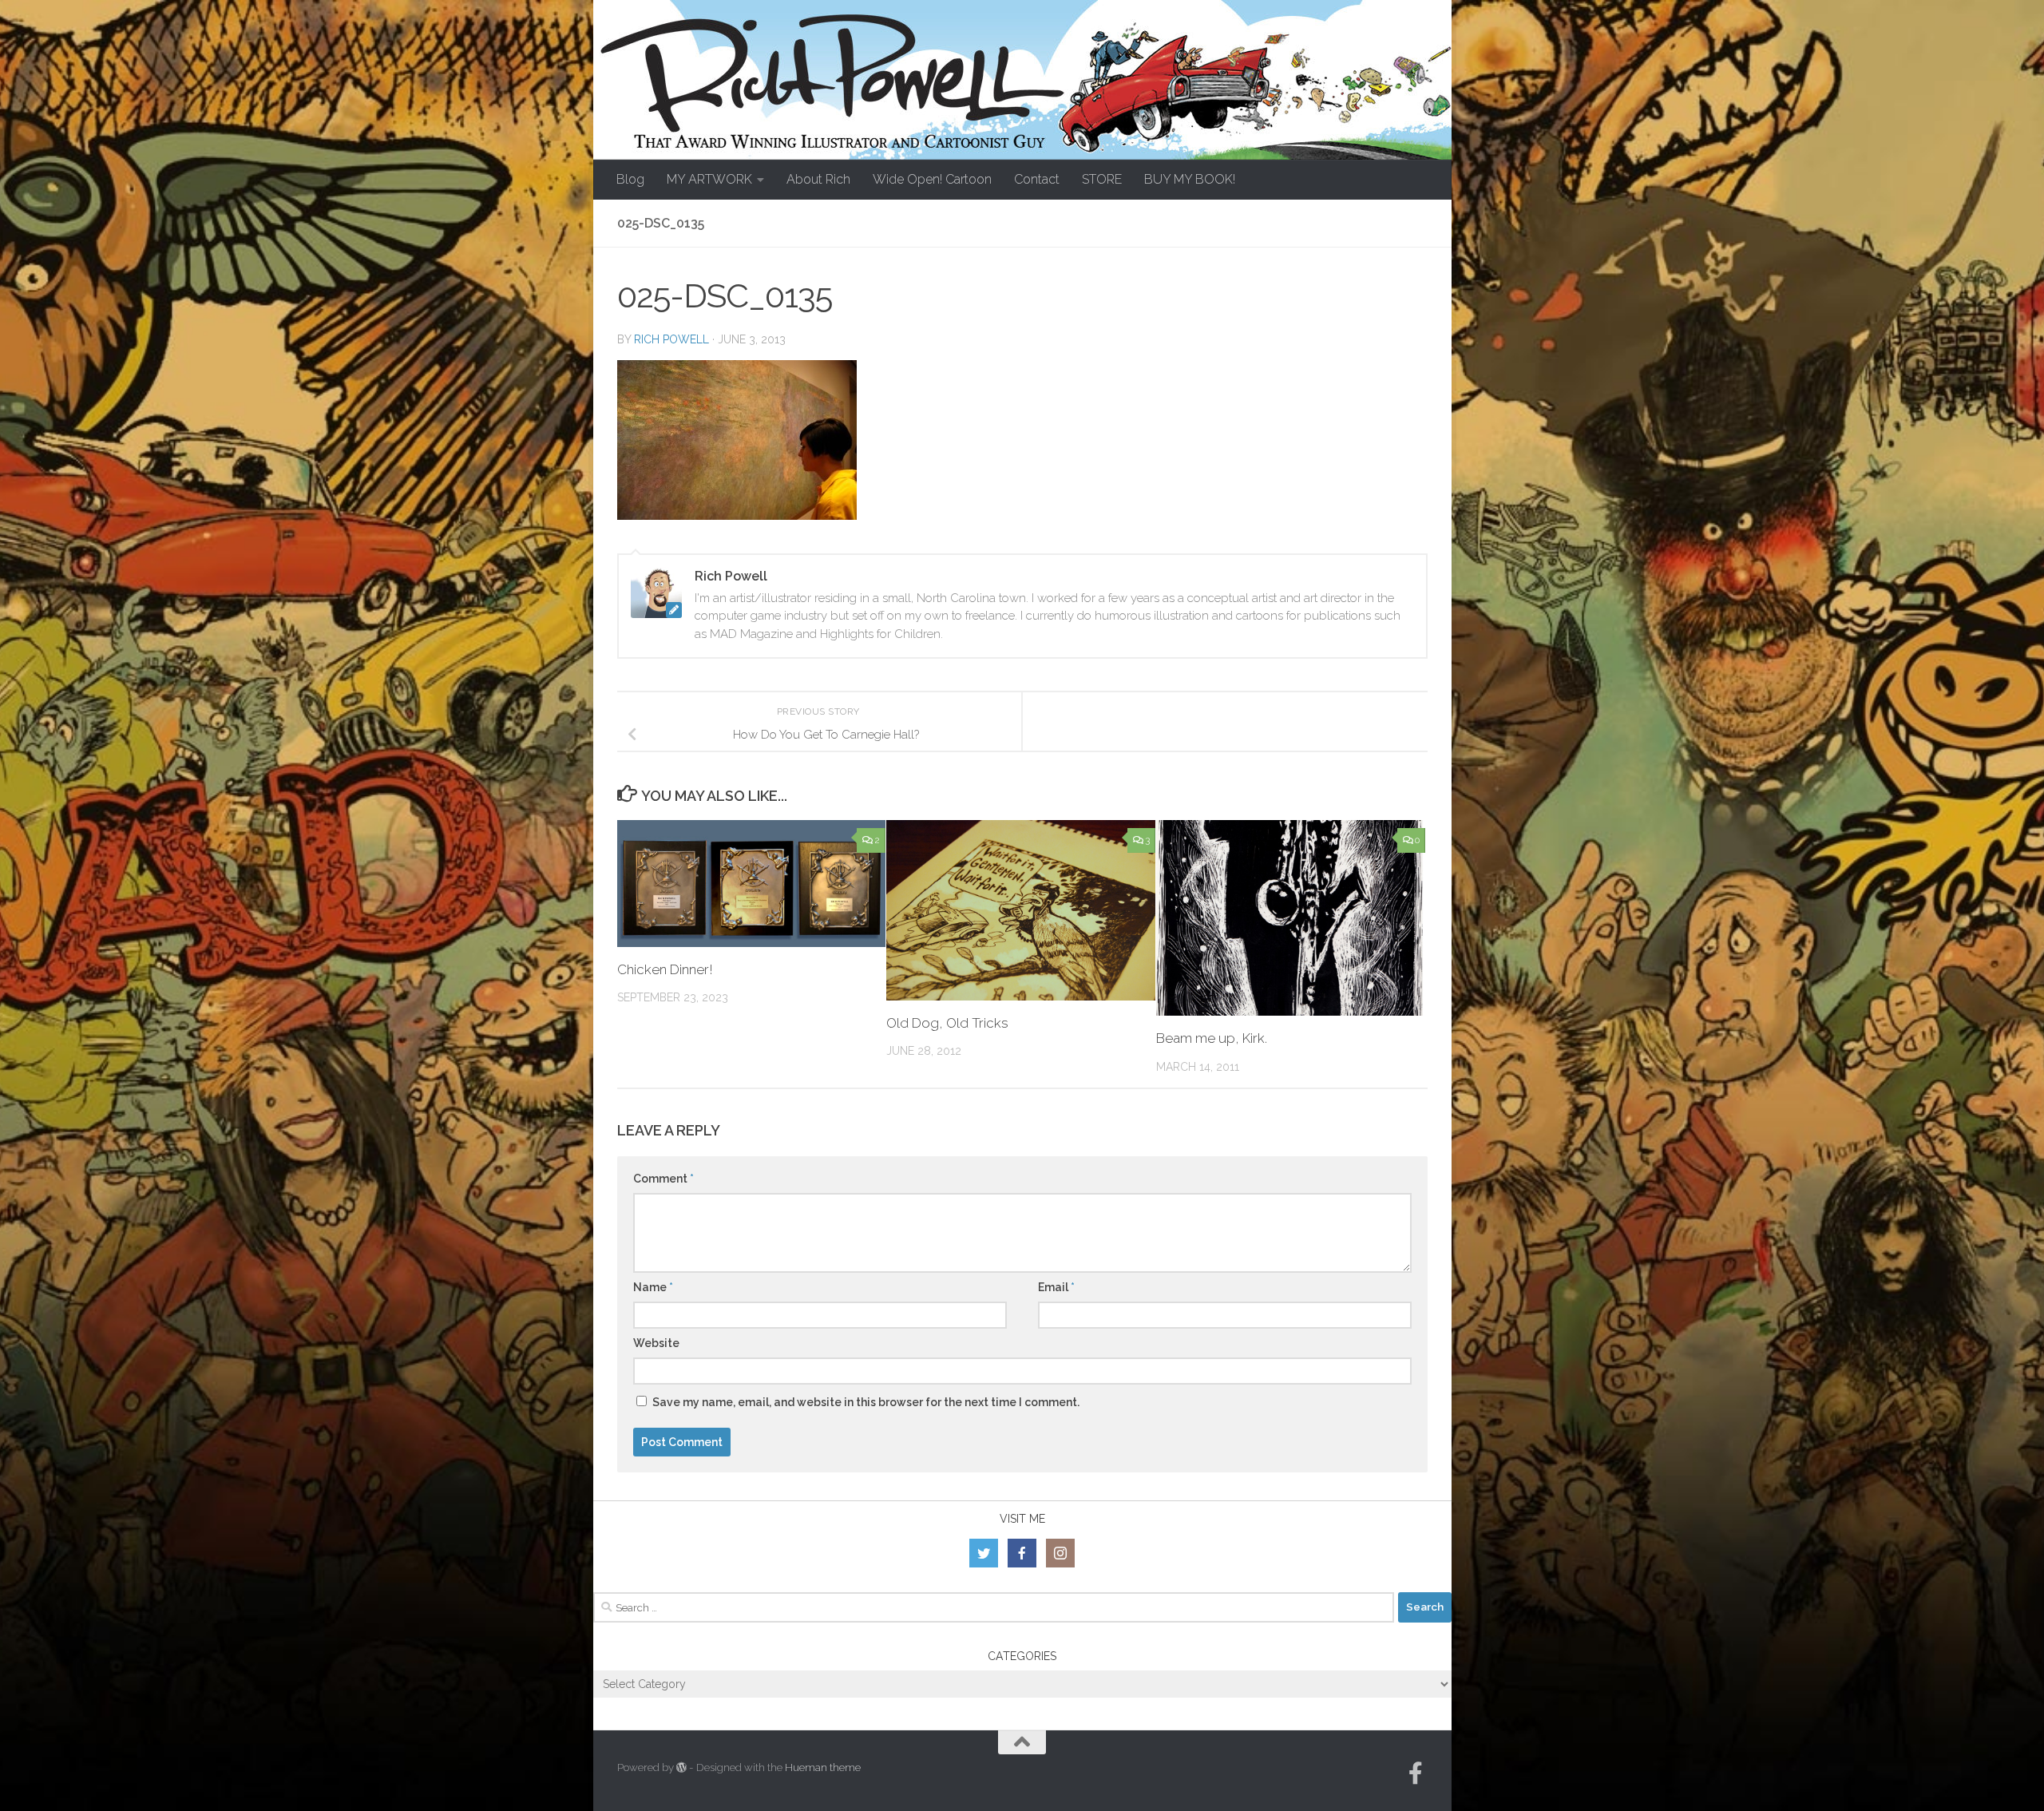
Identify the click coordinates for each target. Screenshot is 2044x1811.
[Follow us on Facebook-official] (1416, 1773)
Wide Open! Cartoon (932, 179)
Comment (664, 1179)
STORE (1102, 179)
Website (656, 1343)
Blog (630, 179)
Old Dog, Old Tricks (947, 1023)
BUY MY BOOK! (1190, 179)
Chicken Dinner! (665, 969)
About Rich (818, 179)
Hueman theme (823, 1767)
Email (1056, 1287)
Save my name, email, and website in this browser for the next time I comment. (866, 1402)
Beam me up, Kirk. (1212, 1038)
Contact (1037, 179)
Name (653, 1287)
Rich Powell (671, 339)
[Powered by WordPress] (681, 1767)
